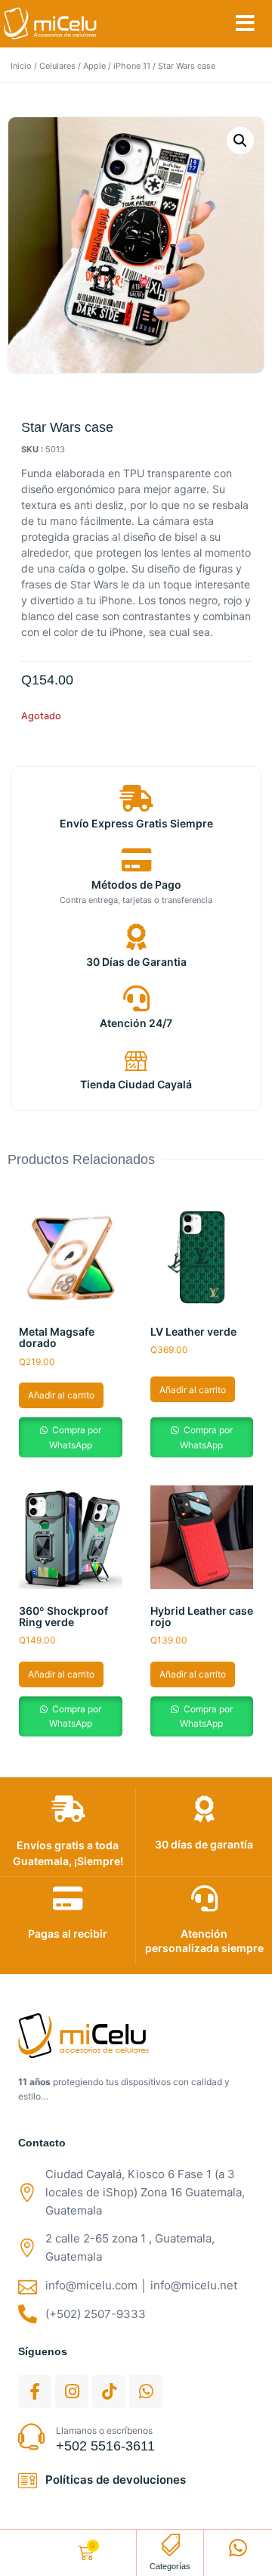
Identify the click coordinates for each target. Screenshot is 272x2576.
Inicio (21, 66)
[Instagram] (72, 2391)
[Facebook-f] (35, 2391)
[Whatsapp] (146, 2391)
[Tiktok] (109, 2391)
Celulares (57, 66)
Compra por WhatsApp (75, 1437)
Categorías (170, 2566)
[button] (245, 23)
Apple (94, 66)
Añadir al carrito (61, 1395)
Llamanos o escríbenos (104, 2430)
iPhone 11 (132, 66)
